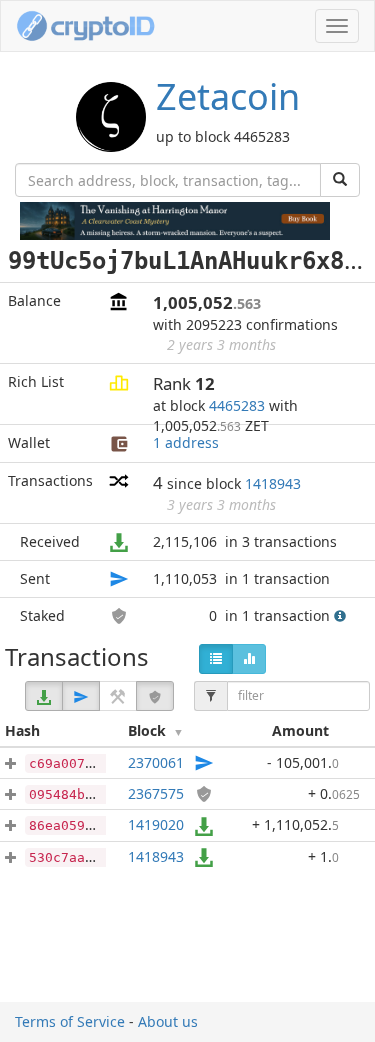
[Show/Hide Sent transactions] (81, 696)
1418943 (273, 483)
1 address (186, 442)
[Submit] (340, 180)
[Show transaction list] (216, 659)
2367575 (156, 793)
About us (168, 1021)
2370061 (156, 762)
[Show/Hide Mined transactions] (118, 696)
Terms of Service (70, 1021)
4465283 (237, 405)
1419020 (156, 824)
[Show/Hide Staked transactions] (155, 696)
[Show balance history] (249, 659)
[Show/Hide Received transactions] (44, 696)
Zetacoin (228, 96)
